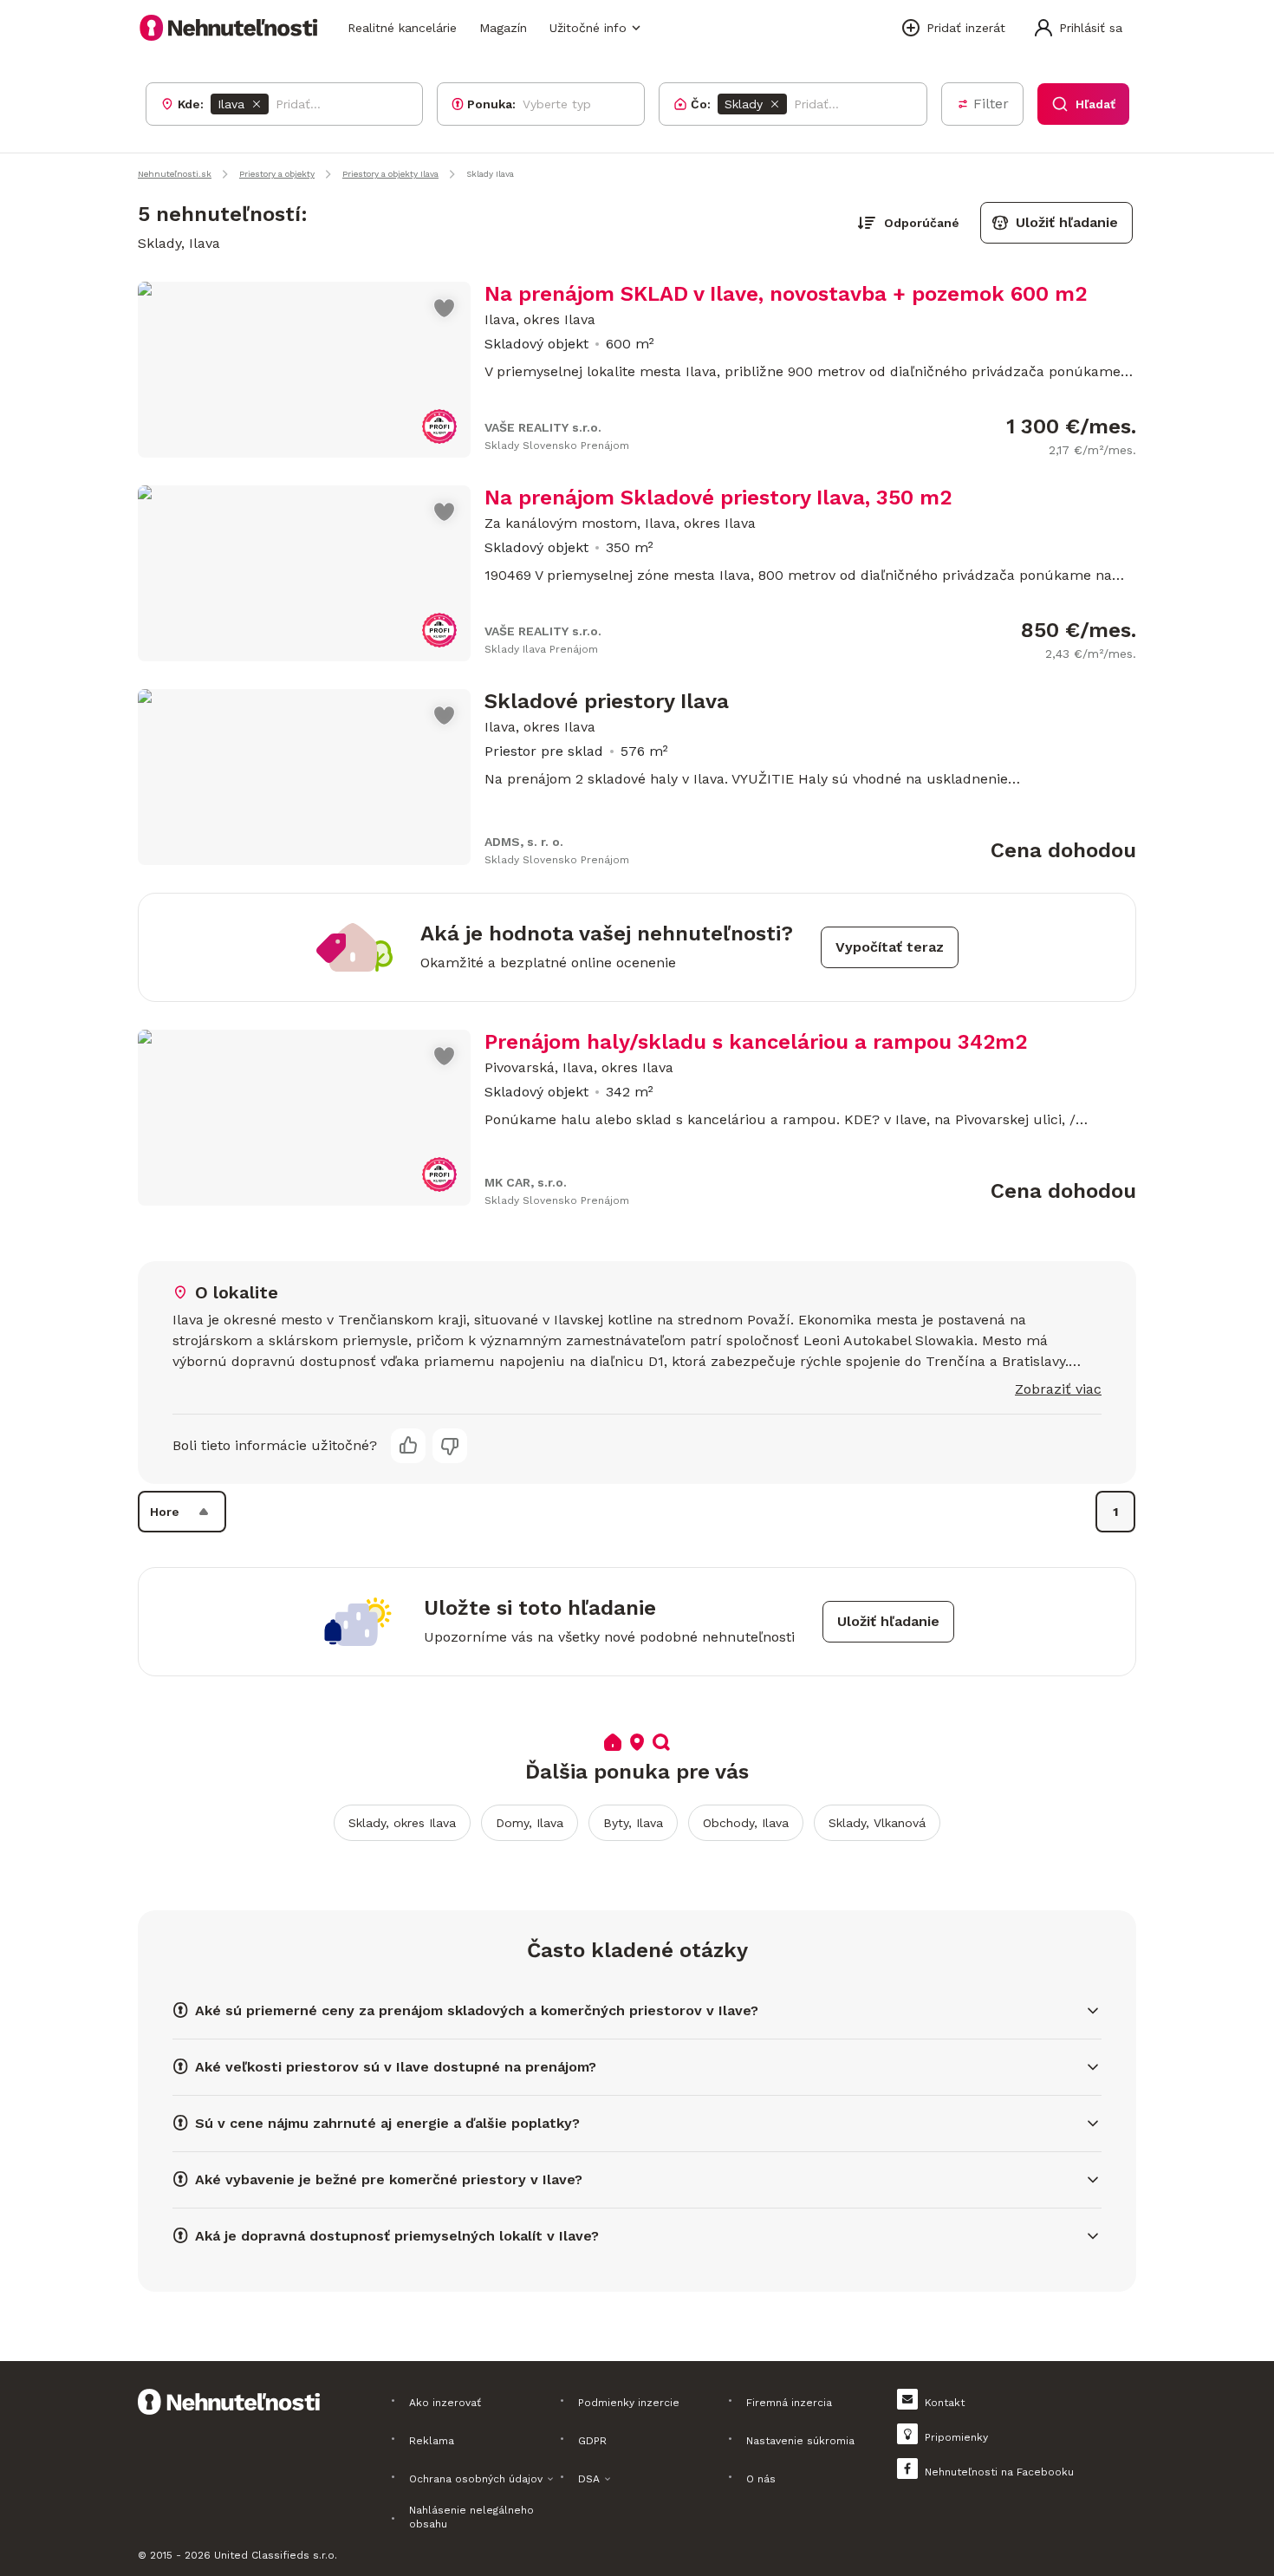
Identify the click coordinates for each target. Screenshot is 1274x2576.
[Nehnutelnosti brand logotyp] (229, 28)
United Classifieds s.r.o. (276, 2555)
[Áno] (408, 1446)
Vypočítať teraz (890, 947)
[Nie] (450, 1446)
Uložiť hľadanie (1067, 222)
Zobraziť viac (1058, 1389)
